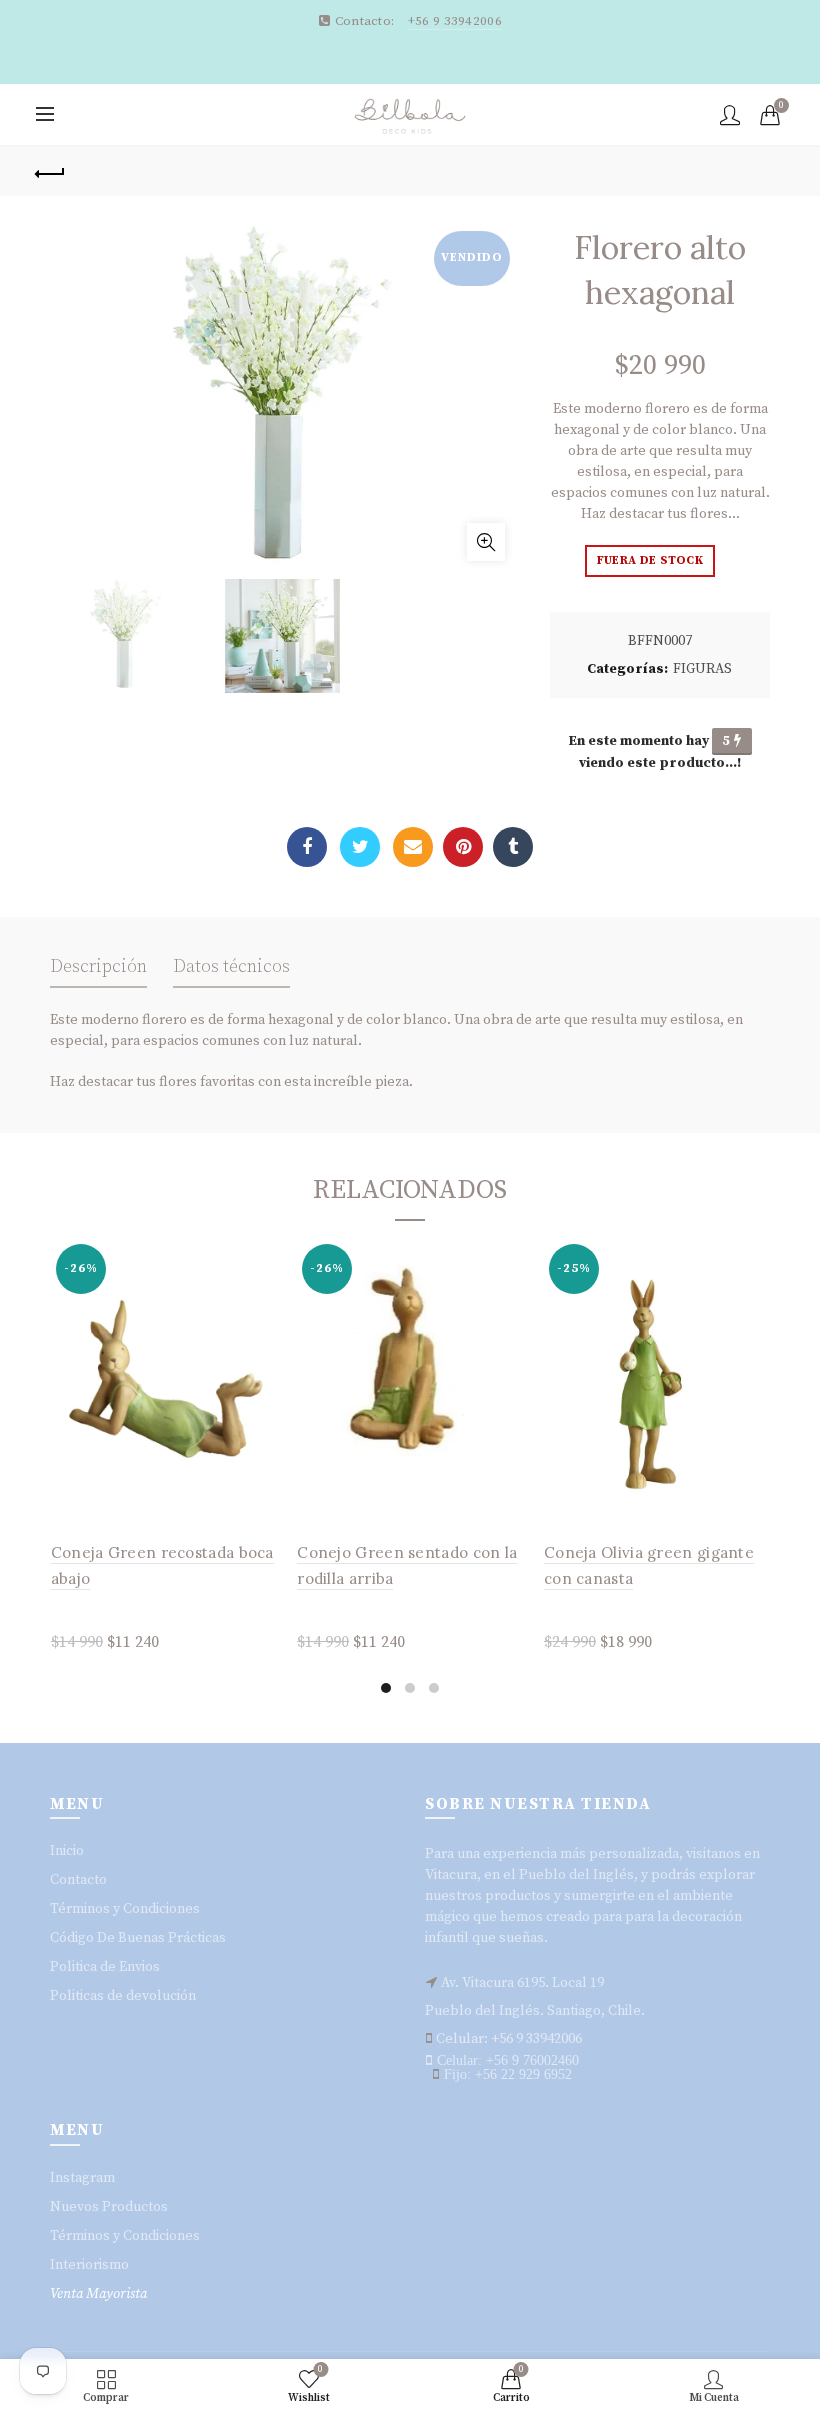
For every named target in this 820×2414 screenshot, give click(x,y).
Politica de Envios (105, 1967)
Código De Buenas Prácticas (138, 1938)
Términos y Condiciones (125, 1909)
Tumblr (513, 847)
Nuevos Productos (109, 2207)
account (730, 115)
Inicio (67, 1851)
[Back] (51, 171)
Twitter (360, 847)
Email (413, 847)
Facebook (307, 847)
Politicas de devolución (123, 1996)
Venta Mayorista (98, 2294)
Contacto (78, 1880)
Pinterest (463, 847)
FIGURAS (702, 669)
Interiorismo (89, 2265)
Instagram (82, 2178)
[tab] (98, 972)
